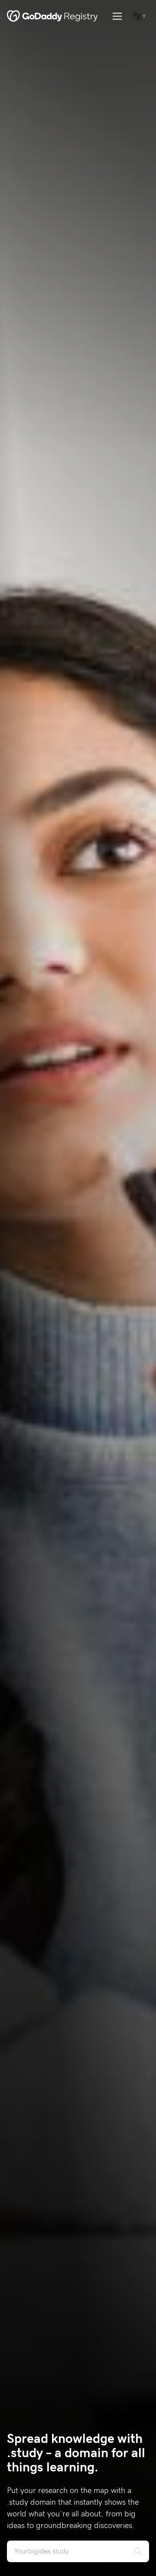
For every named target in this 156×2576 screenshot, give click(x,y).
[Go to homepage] (52, 16)
